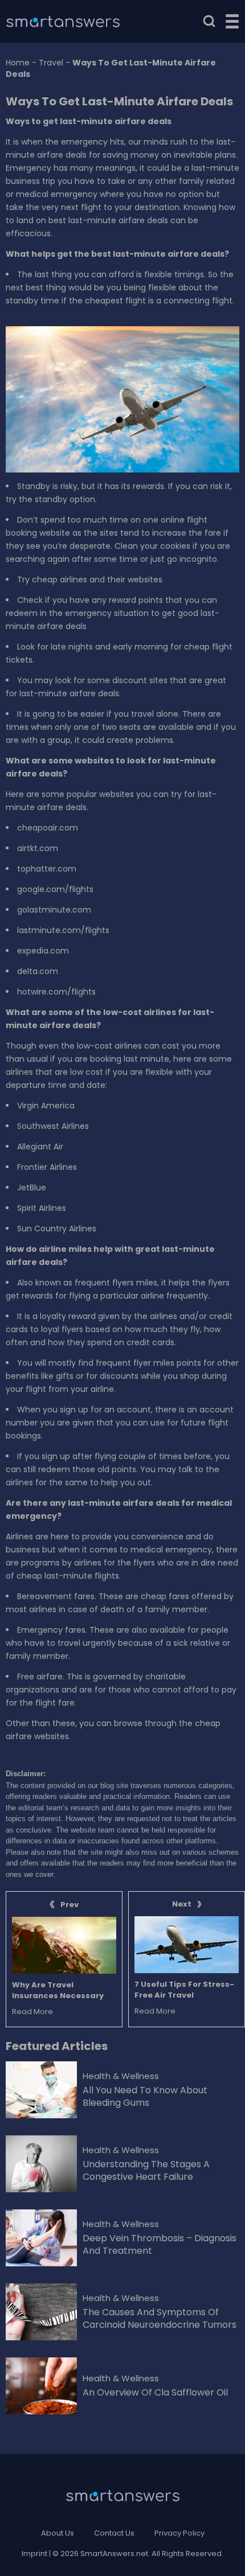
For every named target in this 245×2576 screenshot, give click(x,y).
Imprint (34, 2554)
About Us (58, 2533)
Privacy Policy (179, 2533)
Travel (51, 63)
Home (18, 63)
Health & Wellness (121, 2076)
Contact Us (114, 2533)
